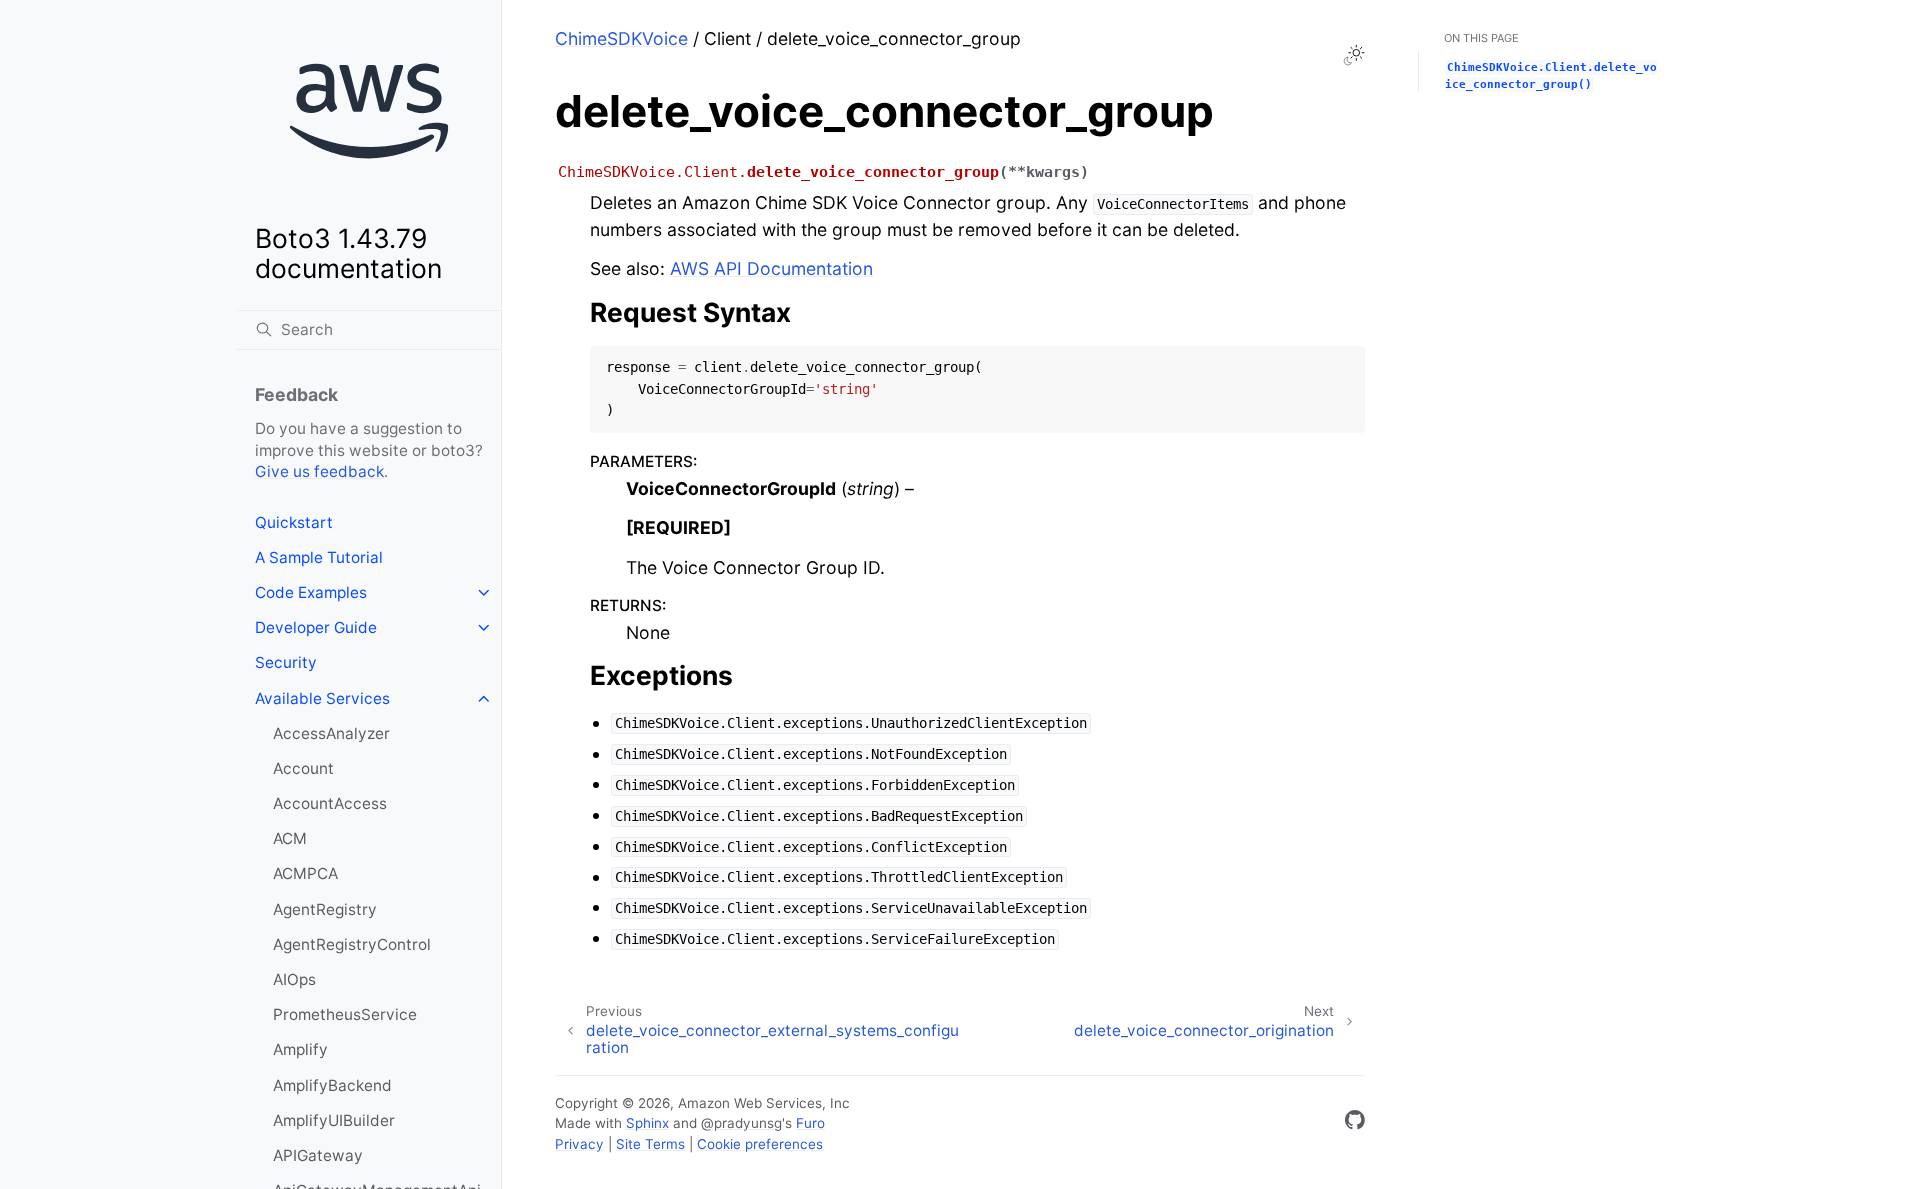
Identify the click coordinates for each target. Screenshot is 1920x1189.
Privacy (579, 1144)
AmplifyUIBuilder (334, 1120)
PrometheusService (345, 1014)
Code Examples (311, 592)
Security (286, 662)
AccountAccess (330, 803)
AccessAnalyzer (331, 733)
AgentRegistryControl (352, 944)
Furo (810, 1123)
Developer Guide (316, 627)
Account (303, 768)
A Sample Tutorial (319, 557)
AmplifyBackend (332, 1085)
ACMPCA (305, 873)
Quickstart (294, 522)
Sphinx (647, 1123)
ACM (290, 838)
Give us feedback (319, 471)
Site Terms (650, 1144)
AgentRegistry (325, 909)
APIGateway (318, 1155)
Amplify (300, 1049)
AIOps (294, 979)
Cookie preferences (760, 1144)
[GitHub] (1355, 1123)
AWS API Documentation (771, 268)
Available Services (322, 698)
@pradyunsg (741, 1123)
